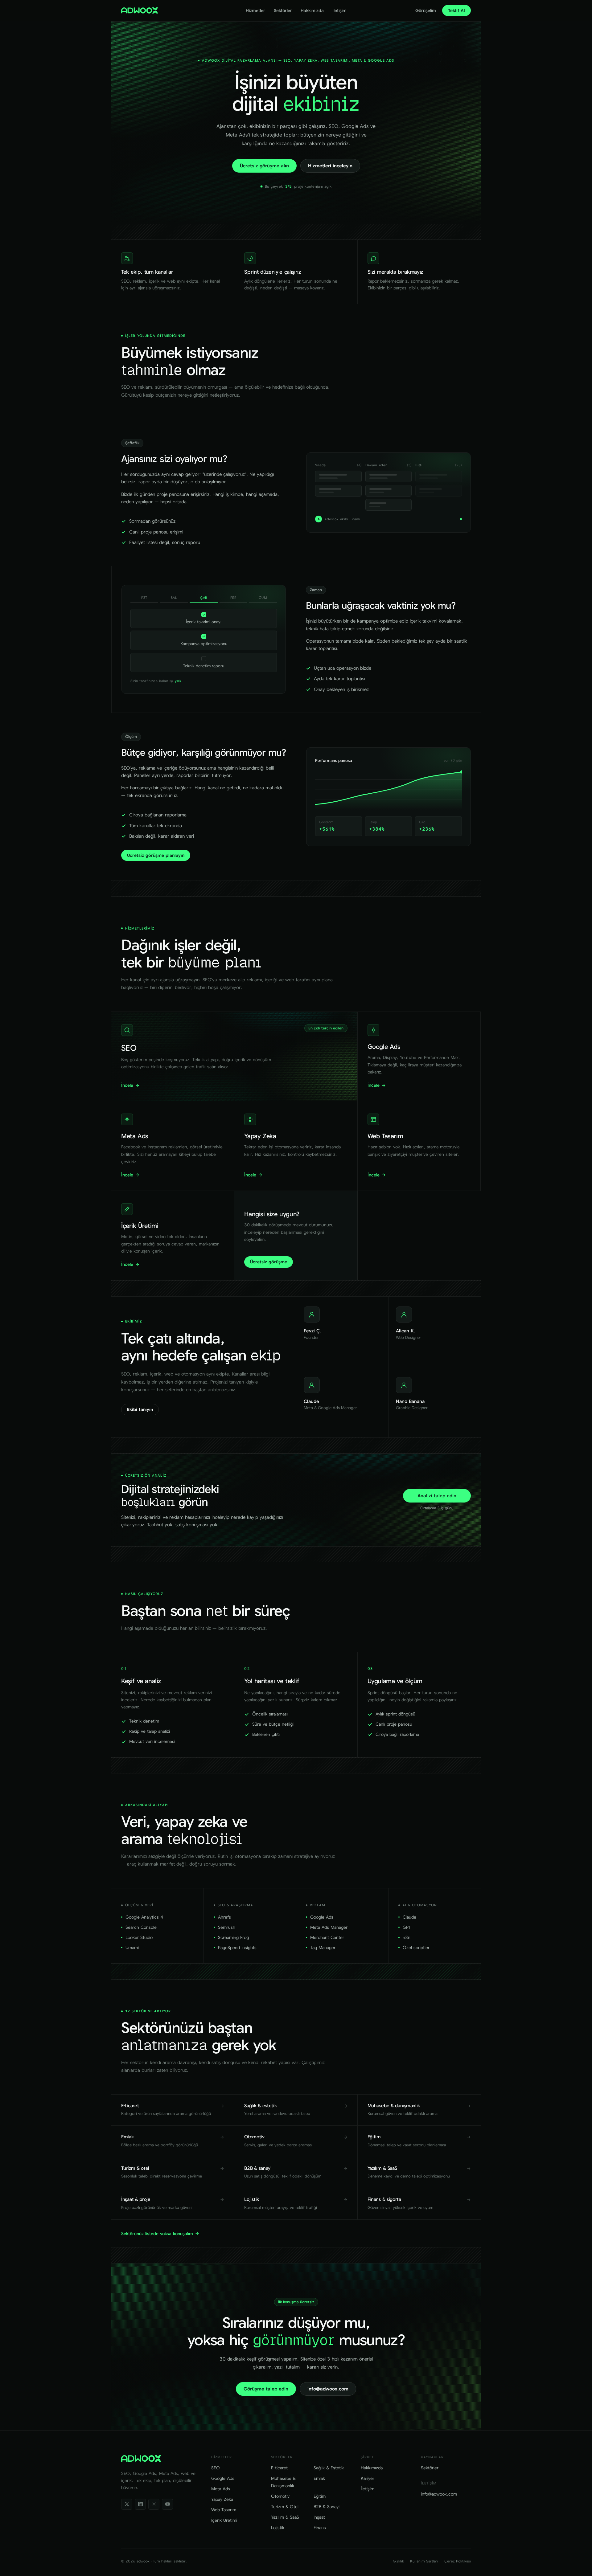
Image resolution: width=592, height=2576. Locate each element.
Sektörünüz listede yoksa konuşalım (157, 2234)
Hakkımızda (312, 10)
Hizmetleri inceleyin (330, 166)
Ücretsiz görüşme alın (264, 166)
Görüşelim (426, 10)
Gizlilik (398, 2561)
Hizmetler (255, 10)
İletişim (339, 10)
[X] (127, 2504)
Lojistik (278, 2528)
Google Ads (223, 2478)
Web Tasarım (224, 2510)
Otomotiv (280, 2496)
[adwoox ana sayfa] (140, 10)
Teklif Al (456, 10)
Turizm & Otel (285, 2507)
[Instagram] (154, 2504)
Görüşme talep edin (266, 2389)
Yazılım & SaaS (285, 2517)
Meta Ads (221, 2489)
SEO (216, 2468)
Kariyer (368, 2478)
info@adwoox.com (328, 2389)
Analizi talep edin (437, 1496)
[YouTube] (167, 2504)
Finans (320, 2528)
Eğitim (320, 2496)
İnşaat (319, 2517)
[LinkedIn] (140, 2504)
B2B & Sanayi (327, 2507)
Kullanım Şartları (424, 2561)
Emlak (319, 2478)
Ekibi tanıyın (140, 1409)
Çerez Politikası (458, 2561)
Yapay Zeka (222, 2499)
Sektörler (283, 10)
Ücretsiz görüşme (269, 1262)
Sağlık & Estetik (329, 2468)
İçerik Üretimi (224, 2520)
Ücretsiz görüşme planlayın (156, 855)
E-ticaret (279, 2468)
